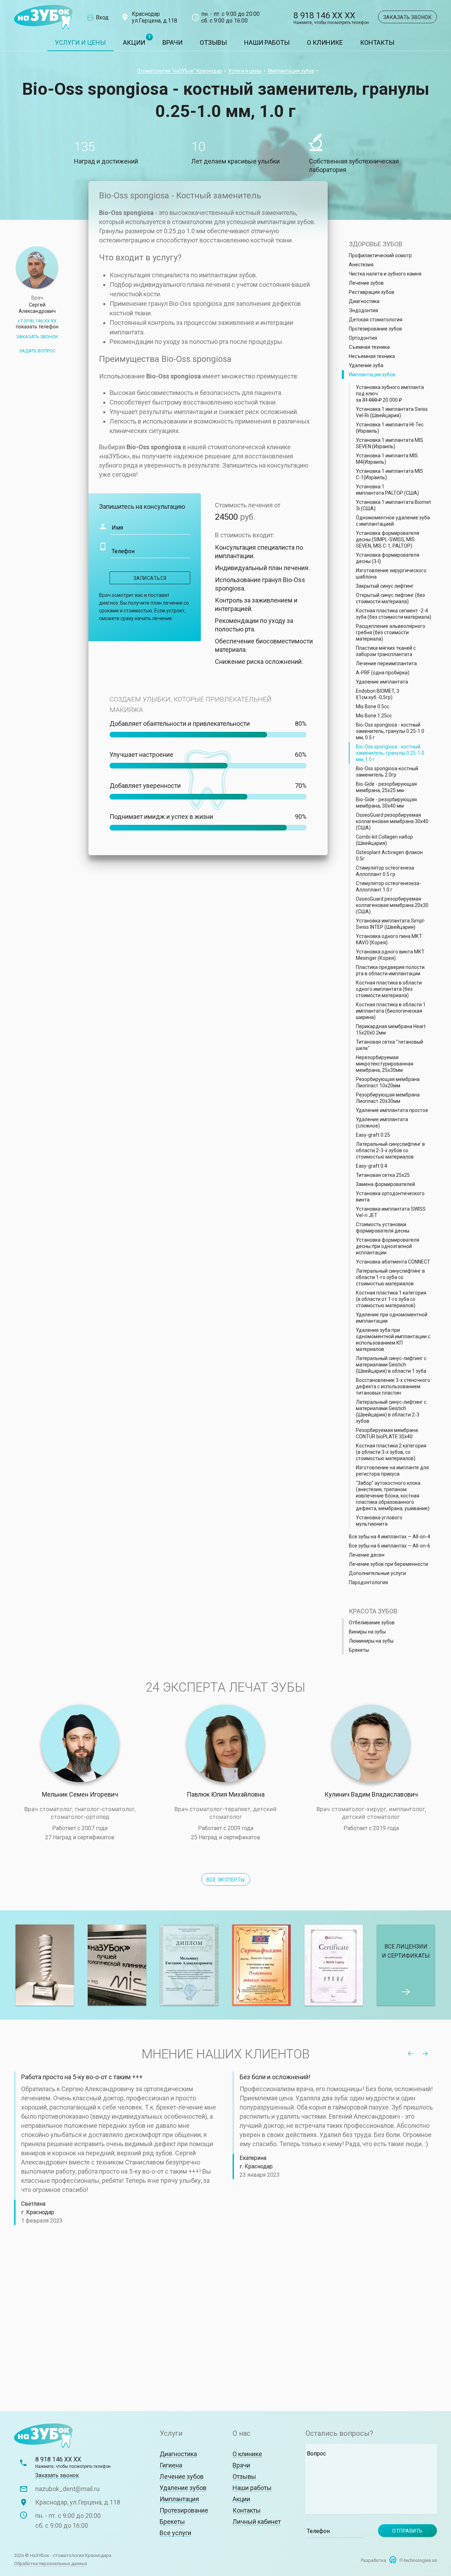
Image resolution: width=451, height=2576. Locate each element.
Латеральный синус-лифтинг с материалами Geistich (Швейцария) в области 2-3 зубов (391, 1411)
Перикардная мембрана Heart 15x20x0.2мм (391, 1030)
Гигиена (171, 2465)
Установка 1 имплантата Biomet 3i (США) (393, 505)
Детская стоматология (376, 320)
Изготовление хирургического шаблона (391, 574)
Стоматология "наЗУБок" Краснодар (180, 71)
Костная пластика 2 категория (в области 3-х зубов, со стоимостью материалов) (391, 1452)
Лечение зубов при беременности (388, 1564)
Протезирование (184, 2510)
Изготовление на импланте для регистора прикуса (392, 1471)
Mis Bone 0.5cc (372, 706)
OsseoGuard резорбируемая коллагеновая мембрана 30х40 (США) (392, 821)
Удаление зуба (366, 365)
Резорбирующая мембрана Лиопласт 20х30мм (388, 1098)
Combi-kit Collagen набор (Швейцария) (384, 840)
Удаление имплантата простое (392, 1110)
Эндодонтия (363, 310)
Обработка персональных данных (51, 2563)
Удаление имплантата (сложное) (382, 1123)
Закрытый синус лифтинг (385, 586)
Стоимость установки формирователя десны (383, 1228)
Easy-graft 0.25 (373, 1135)
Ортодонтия (363, 338)
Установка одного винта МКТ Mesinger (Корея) (390, 955)
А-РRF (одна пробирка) (383, 673)
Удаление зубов (183, 2488)
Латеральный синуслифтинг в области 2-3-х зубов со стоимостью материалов (390, 1150)
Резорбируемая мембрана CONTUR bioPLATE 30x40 (387, 1433)
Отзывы (213, 42)
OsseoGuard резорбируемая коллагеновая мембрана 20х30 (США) (392, 905)
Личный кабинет (257, 2522)
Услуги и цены (80, 42)
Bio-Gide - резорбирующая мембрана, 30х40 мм (386, 803)
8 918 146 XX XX (331, 18)
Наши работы (267, 42)
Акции (134, 42)
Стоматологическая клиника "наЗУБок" (43, 17)
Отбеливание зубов (372, 1623)
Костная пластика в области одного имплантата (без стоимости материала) (389, 989)
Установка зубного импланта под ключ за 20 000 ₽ (390, 394)
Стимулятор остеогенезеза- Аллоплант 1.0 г (388, 887)
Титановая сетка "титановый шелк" (390, 1045)
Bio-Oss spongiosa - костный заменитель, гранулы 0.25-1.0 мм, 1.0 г (390, 753)
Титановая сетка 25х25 (383, 1175)
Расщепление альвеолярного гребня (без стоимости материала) (391, 632)
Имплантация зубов (291, 71)
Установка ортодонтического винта (390, 1197)
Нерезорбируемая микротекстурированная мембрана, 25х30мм (385, 1064)
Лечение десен (367, 1555)
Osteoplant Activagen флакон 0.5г (389, 855)
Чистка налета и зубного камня (385, 274)
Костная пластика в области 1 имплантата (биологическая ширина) (391, 1011)
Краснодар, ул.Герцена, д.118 (78, 2502)
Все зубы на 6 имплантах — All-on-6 (390, 1546)
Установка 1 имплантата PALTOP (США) (387, 490)
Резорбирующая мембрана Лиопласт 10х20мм (388, 1082)
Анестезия (361, 265)
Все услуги (175, 2533)
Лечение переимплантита (386, 663)
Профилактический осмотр (380, 255)
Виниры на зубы (367, 1632)
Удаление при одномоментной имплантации (392, 1318)
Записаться (150, 578)
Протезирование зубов (375, 329)
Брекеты (359, 1650)
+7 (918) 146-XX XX (37, 324)
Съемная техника (369, 347)
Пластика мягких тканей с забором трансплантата (386, 651)
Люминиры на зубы (371, 1641)
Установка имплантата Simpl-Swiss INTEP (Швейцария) (391, 924)
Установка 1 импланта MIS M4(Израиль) (387, 459)
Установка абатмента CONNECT (393, 1262)
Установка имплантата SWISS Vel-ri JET (391, 1212)
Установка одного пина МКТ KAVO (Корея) (389, 939)
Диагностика (364, 301)
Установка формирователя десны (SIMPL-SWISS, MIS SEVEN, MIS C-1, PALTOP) (388, 539)
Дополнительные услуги (377, 1573)
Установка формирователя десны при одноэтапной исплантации (388, 1246)
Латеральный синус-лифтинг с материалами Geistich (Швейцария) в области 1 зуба (391, 1365)
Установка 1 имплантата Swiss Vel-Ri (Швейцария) (392, 412)
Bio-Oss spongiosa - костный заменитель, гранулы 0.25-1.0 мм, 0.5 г (390, 731)
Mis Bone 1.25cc (374, 716)
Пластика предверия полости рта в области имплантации (390, 970)
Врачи (172, 42)
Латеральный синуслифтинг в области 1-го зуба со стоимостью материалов (390, 1277)
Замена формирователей (385, 1184)
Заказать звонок (408, 17)
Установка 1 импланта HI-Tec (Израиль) (390, 428)
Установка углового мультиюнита (379, 1521)
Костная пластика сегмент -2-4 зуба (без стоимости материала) (394, 614)
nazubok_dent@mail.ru (67, 2489)
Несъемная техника (372, 356)
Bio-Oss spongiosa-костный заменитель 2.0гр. (387, 772)
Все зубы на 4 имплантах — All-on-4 (390, 1537)
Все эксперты (226, 1880)
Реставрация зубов (372, 292)
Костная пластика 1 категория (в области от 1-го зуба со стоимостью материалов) (391, 1299)
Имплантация (179, 2499)
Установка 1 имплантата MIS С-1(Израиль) (390, 474)
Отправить (407, 2531)
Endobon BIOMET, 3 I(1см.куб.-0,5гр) (378, 694)
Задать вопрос (37, 351)
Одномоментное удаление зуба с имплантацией (393, 521)
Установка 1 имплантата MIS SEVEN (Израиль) (390, 443)
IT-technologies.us (418, 2560)
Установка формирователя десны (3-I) (388, 558)
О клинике (325, 42)
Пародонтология (368, 1582)
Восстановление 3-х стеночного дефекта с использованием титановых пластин (393, 1386)
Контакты (377, 42)
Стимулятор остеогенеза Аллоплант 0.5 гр (385, 871)
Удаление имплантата (382, 682)
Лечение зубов (366, 283)
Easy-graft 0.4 (372, 1166)
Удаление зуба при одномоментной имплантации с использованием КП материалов (393, 1340)
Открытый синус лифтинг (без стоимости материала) (390, 598)
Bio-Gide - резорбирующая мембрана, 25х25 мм (386, 787)
